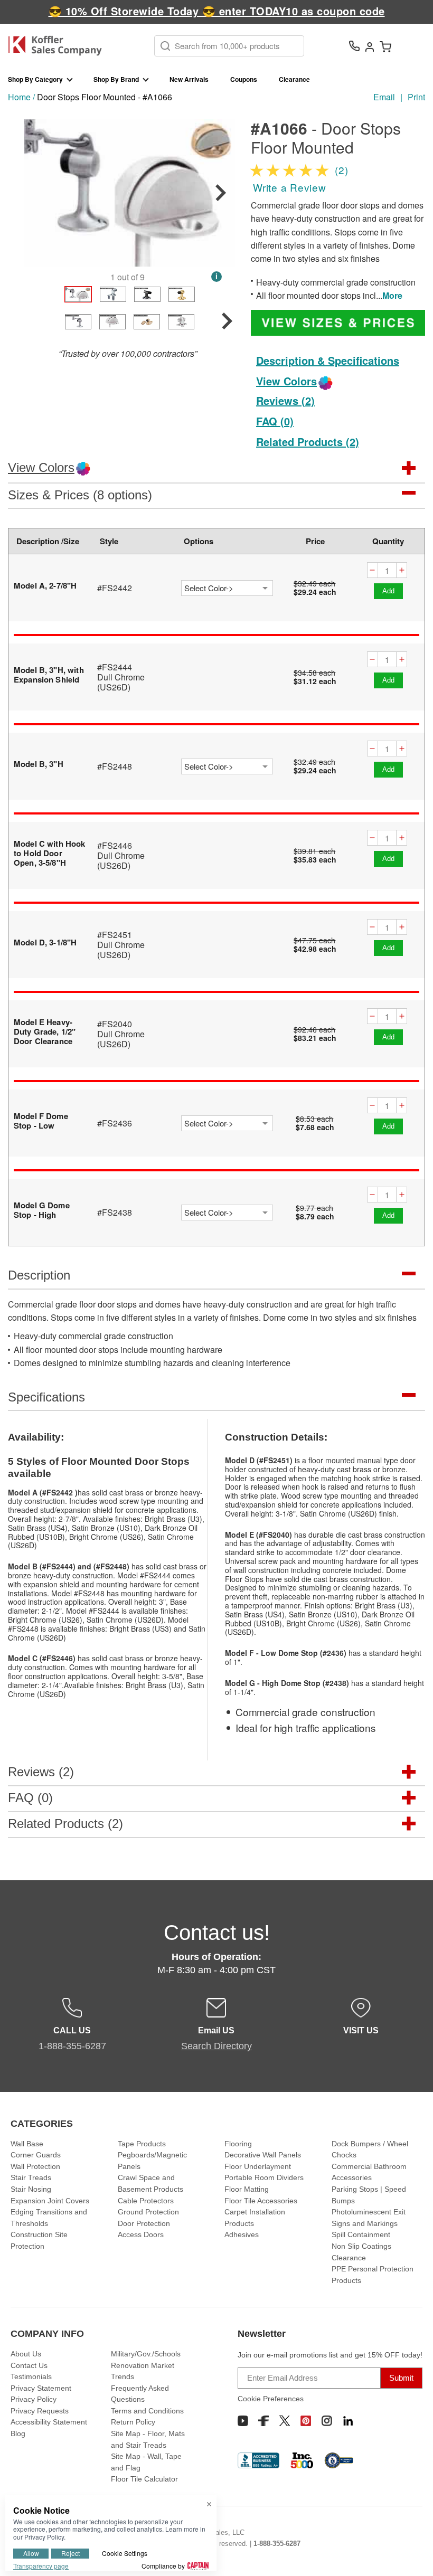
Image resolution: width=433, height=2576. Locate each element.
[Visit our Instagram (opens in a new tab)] (327, 2421)
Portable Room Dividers (264, 2177)
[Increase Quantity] (402, 570)
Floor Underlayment (258, 2166)
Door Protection (144, 2223)
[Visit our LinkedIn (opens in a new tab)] (348, 2421)
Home (19, 97)
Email (384, 97)
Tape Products (142, 2144)
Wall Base (27, 2144)
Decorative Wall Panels (263, 2155)
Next (221, 193)
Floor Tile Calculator (144, 2479)
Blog (18, 2433)
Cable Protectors (146, 2201)
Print (416, 97)
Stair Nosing (31, 2189)
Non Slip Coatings (361, 2246)
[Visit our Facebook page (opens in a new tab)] (263, 2421)
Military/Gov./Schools (146, 2354)
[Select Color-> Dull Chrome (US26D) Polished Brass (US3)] (227, 766)
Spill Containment (361, 2234)
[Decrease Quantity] (372, 570)
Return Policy (133, 2422)
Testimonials (31, 2376)
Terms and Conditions (147, 2411)
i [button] (216, 276)
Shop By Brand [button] (116, 79)
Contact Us (29, 2365)
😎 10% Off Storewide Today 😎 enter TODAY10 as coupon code (217, 11)
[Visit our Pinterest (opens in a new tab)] (306, 2421)
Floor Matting (247, 2189)
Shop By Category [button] (35, 79)
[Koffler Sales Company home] (59, 46)
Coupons (244, 79)
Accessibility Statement (49, 2422)
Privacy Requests (40, 2411)
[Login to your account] (370, 46)
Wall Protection (35, 2166)
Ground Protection (148, 2212)
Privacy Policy (34, 2399)
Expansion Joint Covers (50, 2201)
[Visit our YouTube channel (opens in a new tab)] (243, 2421)
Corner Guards (36, 2155)
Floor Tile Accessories (261, 2201)
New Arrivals (189, 79)
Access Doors (141, 2234)
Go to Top (412, 2547)
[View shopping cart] (385, 46)
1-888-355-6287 (277, 2544)
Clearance (294, 79)
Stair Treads (31, 2177)
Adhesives (242, 2234)
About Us (26, 2354)
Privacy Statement (41, 2388)
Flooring (238, 2144)
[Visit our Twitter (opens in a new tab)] (285, 2421)
